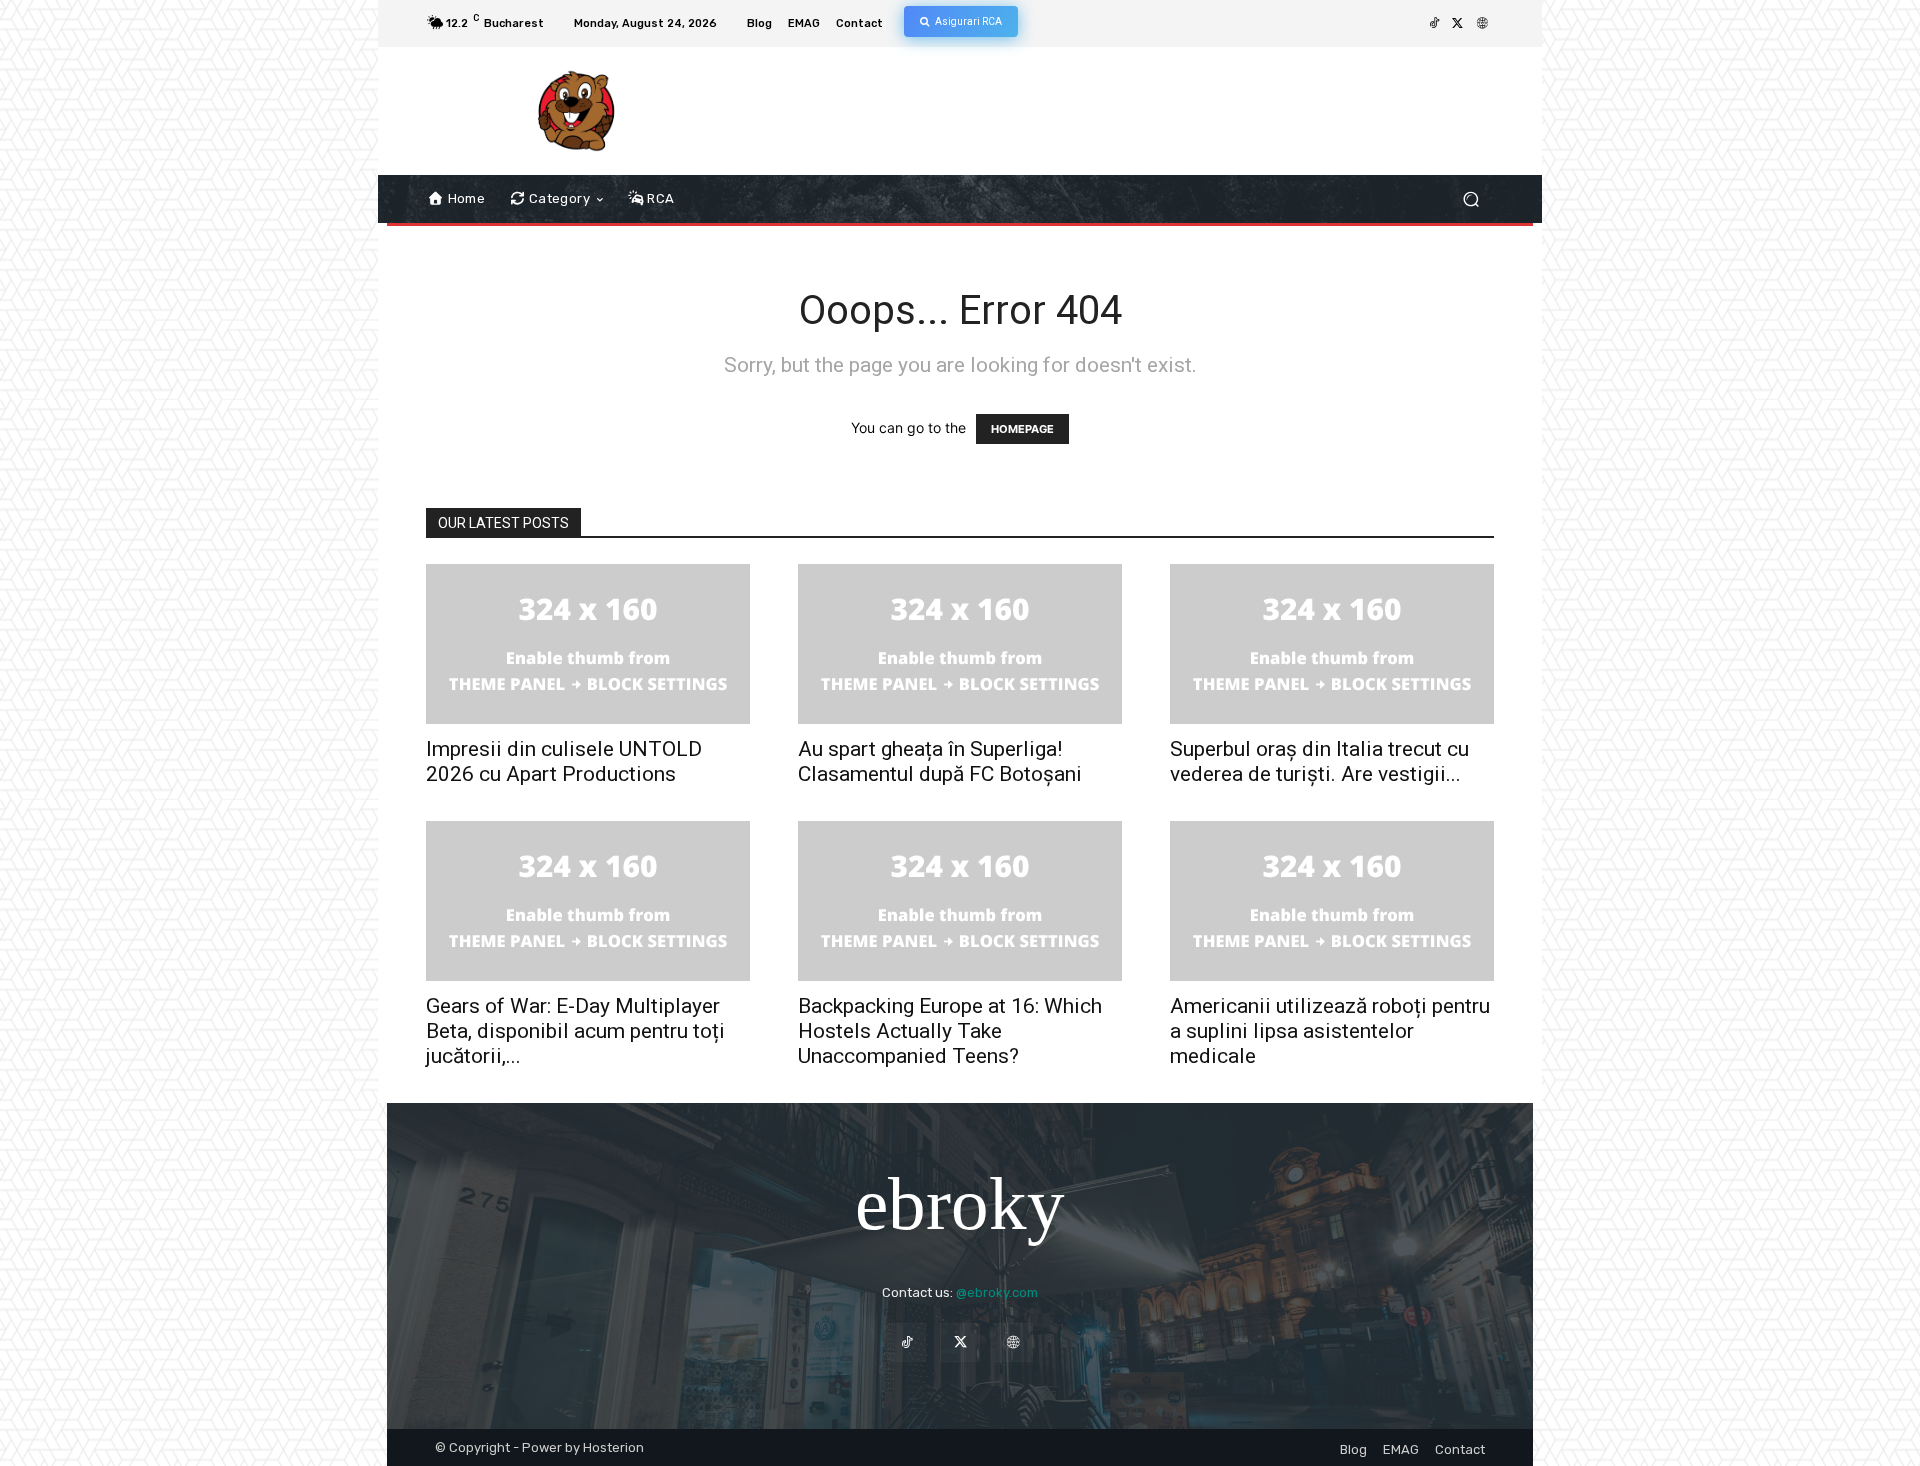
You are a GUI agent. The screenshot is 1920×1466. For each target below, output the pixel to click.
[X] (1458, 24)
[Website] (1482, 24)
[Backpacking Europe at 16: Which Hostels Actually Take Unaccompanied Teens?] (960, 901)
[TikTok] (1434, 24)
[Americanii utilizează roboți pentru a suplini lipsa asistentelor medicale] (1332, 901)
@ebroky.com (997, 1292)
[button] (1470, 199)
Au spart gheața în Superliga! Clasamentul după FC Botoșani (940, 761)
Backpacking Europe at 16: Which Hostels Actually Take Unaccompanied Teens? (950, 1031)
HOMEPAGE (1022, 429)
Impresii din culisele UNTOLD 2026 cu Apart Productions (564, 761)
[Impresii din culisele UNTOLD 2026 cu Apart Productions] (588, 644)
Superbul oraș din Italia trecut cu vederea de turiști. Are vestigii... (1319, 761)
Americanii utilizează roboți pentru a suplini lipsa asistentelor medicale (1330, 1031)
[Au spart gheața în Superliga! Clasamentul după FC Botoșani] (960, 644)
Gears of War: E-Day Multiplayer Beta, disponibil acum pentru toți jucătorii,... (575, 1031)
